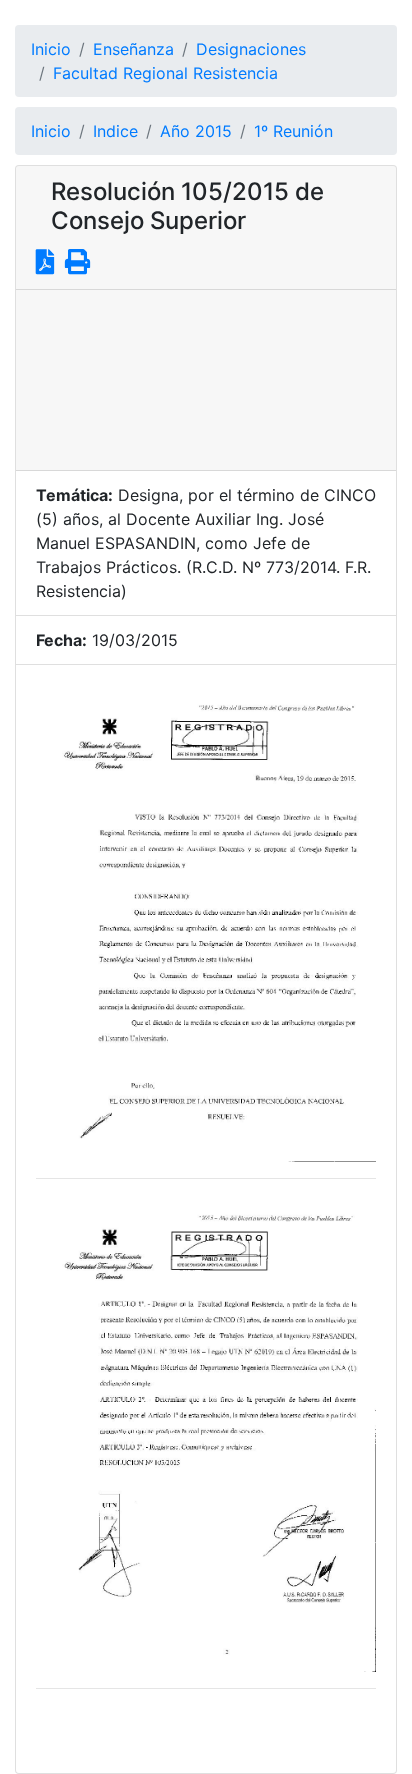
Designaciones (251, 49)
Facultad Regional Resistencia (165, 73)
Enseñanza (133, 49)
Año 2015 (196, 131)
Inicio (51, 49)
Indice (115, 131)
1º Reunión (293, 131)
